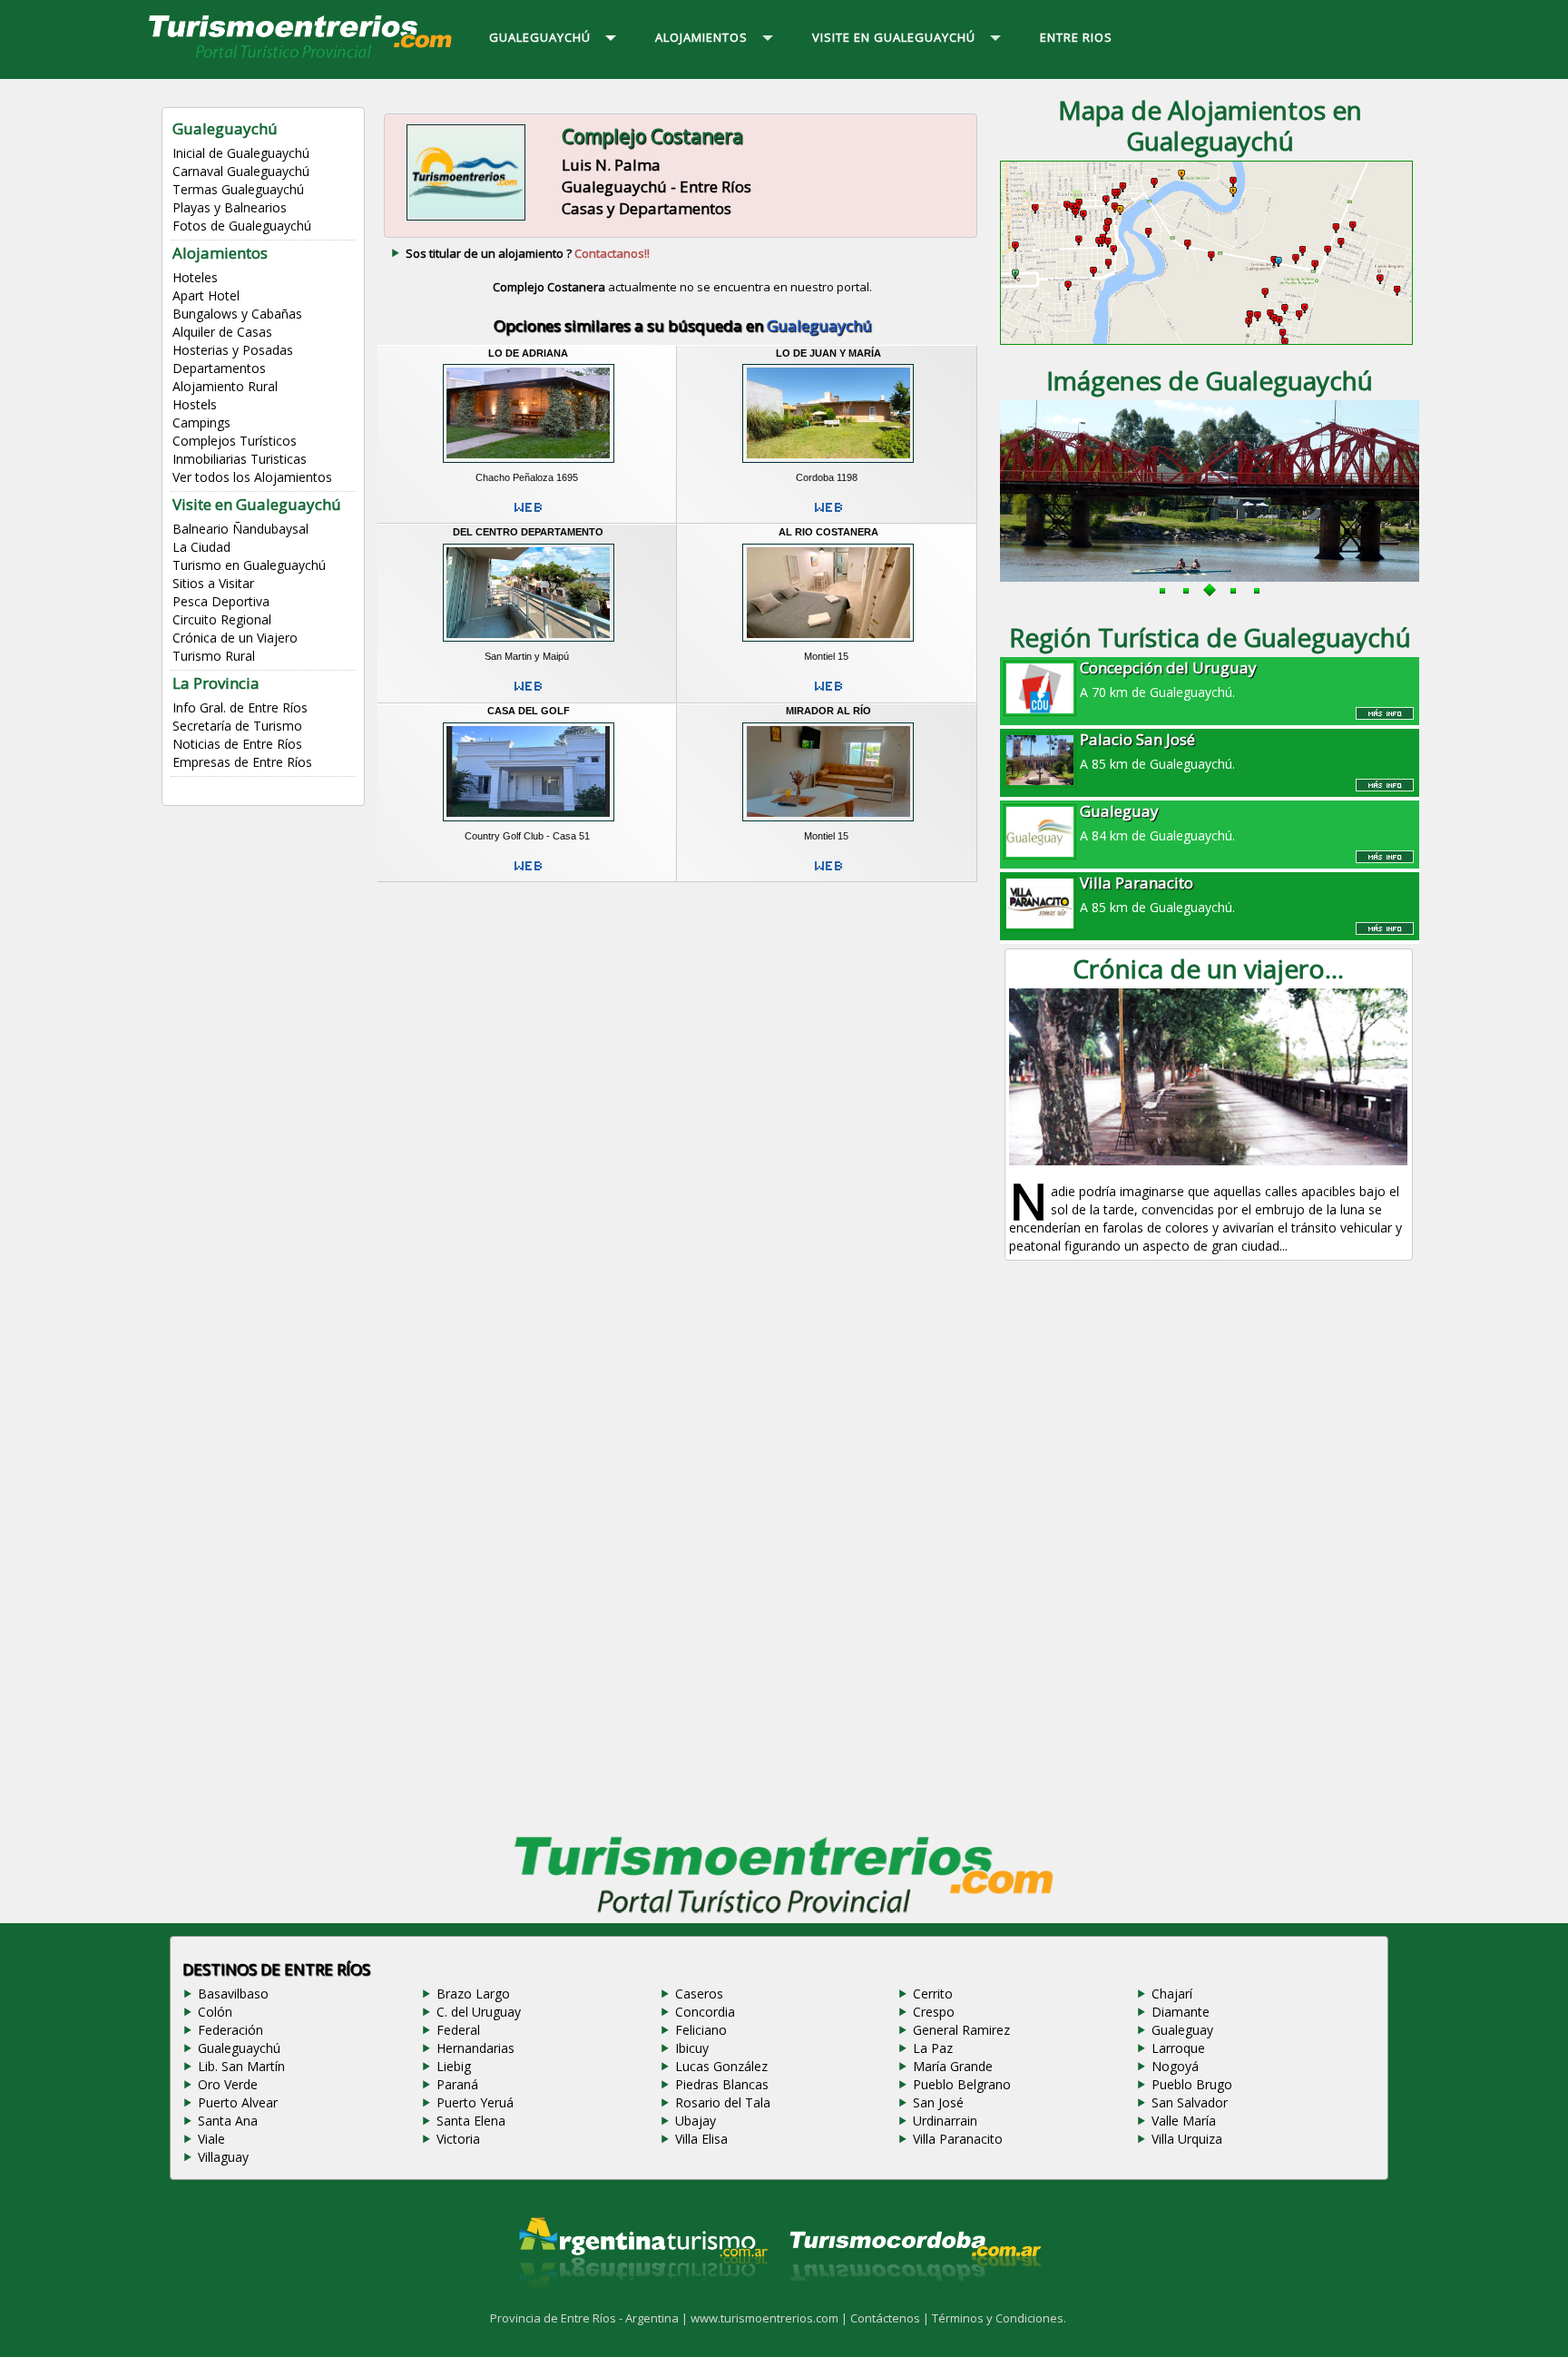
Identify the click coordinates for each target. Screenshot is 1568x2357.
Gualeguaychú (239, 2048)
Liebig (454, 2066)
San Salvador (1190, 2102)
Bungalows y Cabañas (237, 314)
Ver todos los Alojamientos (252, 477)
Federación (230, 2030)
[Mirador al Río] (828, 823)
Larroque (1178, 2048)
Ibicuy (692, 2048)
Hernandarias (475, 2048)
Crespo (934, 2012)
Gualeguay (1182, 2030)
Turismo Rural (214, 656)
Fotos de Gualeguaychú (242, 226)
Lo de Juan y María (828, 353)
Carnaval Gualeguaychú (241, 171)
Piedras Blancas (722, 2084)
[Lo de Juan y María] (828, 465)
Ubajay (696, 2121)
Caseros (699, 1994)
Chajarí (1172, 1994)
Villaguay (223, 2157)
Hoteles (195, 277)
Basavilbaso (233, 1994)
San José (938, 2102)
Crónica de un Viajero (235, 638)
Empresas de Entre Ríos (242, 762)
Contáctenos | (891, 2318)
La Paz (933, 2048)
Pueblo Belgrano (962, 2084)
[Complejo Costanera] (466, 218)
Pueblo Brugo (1192, 2084)
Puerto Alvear (238, 2102)
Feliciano (701, 2030)
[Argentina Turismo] (642, 2303)
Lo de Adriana (528, 353)
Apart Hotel (206, 295)
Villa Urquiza (1187, 2139)
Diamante (1181, 2012)
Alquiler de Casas (222, 332)
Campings (201, 422)
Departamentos (219, 368)
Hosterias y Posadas (233, 350)
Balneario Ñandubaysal (240, 529)
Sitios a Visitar (213, 583)
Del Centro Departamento (528, 532)
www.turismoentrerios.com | (770, 2318)
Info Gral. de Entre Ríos (240, 707)
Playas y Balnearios (230, 207)
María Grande (953, 2066)
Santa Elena (471, 2121)
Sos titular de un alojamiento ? (528, 253)
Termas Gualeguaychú (238, 189)
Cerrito (933, 1994)
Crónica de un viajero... (1208, 968)
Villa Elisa (701, 2139)
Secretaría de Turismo (237, 726)
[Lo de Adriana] (529, 465)
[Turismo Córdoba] (914, 2303)
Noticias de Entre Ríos (237, 744)
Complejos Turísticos (235, 441)
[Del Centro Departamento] (529, 644)
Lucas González (721, 2066)
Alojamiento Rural (225, 386)
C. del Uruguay (479, 2012)
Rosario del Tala (723, 2102)
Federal (458, 2030)
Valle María (1184, 2121)
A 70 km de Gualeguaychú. (1168, 679)
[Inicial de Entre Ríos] (301, 57)
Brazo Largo (473, 1994)
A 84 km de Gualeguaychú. (1157, 822)
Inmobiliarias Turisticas (240, 459)
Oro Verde (228, 2084)
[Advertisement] (682, 1033)
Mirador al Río (828, 711)
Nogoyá (1175, 2066)
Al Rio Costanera (828, 532)
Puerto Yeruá (475, 2102)
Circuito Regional (222, 619)
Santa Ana (228, 2121)
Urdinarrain (945, 2121)
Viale (211, 2139)
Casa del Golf (529, 711)
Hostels (195, 404)
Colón (215, 2012)
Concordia (705, 2012)
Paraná (457, 2084)
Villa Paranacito (958, 2139)
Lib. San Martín (241, 2066)
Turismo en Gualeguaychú (249, 565)
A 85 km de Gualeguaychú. (1157, 751)
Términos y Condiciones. (999, 2318)
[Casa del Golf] (529, 823)
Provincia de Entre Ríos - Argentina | (590, 2318)
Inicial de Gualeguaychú (241, 153)
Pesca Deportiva (221, 601)
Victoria (458, 2139)
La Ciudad (201, 547)
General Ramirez (961, 2030)
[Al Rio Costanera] (828, 644)
